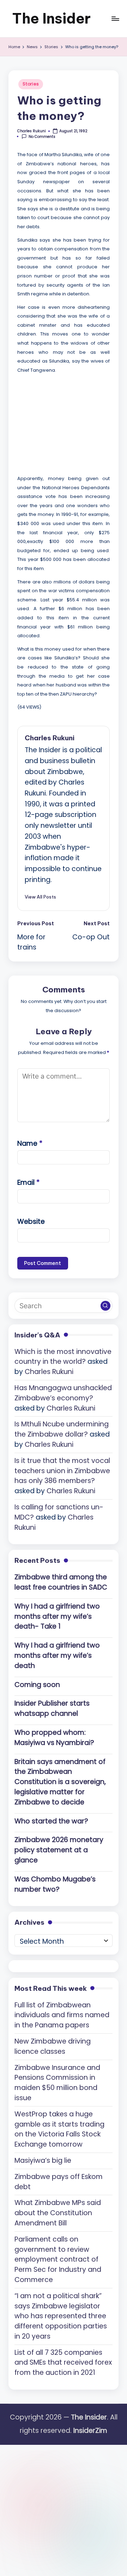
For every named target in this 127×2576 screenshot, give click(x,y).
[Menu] (115, 18)
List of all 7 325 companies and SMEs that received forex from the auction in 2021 (63, 2363)
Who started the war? (51, 1821)
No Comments (42, 137)
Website (31, 1222)
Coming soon (37, 1685)
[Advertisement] (70, 423)
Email (28, 1182)
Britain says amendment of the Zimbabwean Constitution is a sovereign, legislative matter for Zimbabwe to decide (60, 1782)
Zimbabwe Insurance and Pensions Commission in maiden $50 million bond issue (57, 2083)
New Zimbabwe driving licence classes (53, 2046)
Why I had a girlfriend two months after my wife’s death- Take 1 (57, 1616)
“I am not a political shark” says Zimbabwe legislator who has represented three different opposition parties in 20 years (61, 2316)
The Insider (51, 18)
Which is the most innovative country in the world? (63, 1357)
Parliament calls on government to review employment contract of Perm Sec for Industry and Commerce (58, 2259)
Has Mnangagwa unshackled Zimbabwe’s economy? (63, 1393)
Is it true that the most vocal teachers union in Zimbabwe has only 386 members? (62, 1471)
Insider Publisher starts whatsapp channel (52, 1708)
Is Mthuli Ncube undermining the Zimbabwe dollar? (62, 1429)
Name (30, 1143)
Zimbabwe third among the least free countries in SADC (61, 1582)
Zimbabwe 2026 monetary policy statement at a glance (59, 1850)
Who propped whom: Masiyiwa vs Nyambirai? (54, 1738)
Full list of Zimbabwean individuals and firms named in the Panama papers (62, 2015)
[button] (40, 897)
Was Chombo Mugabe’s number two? (55, 1884)
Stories (31, 84)
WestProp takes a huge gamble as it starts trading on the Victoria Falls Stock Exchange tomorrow (59, 2129)
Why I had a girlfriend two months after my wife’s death (57, 1655)
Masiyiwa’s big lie (43, 2160)
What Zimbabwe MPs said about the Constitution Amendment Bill (58, 2213)
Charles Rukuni (50, 738)
